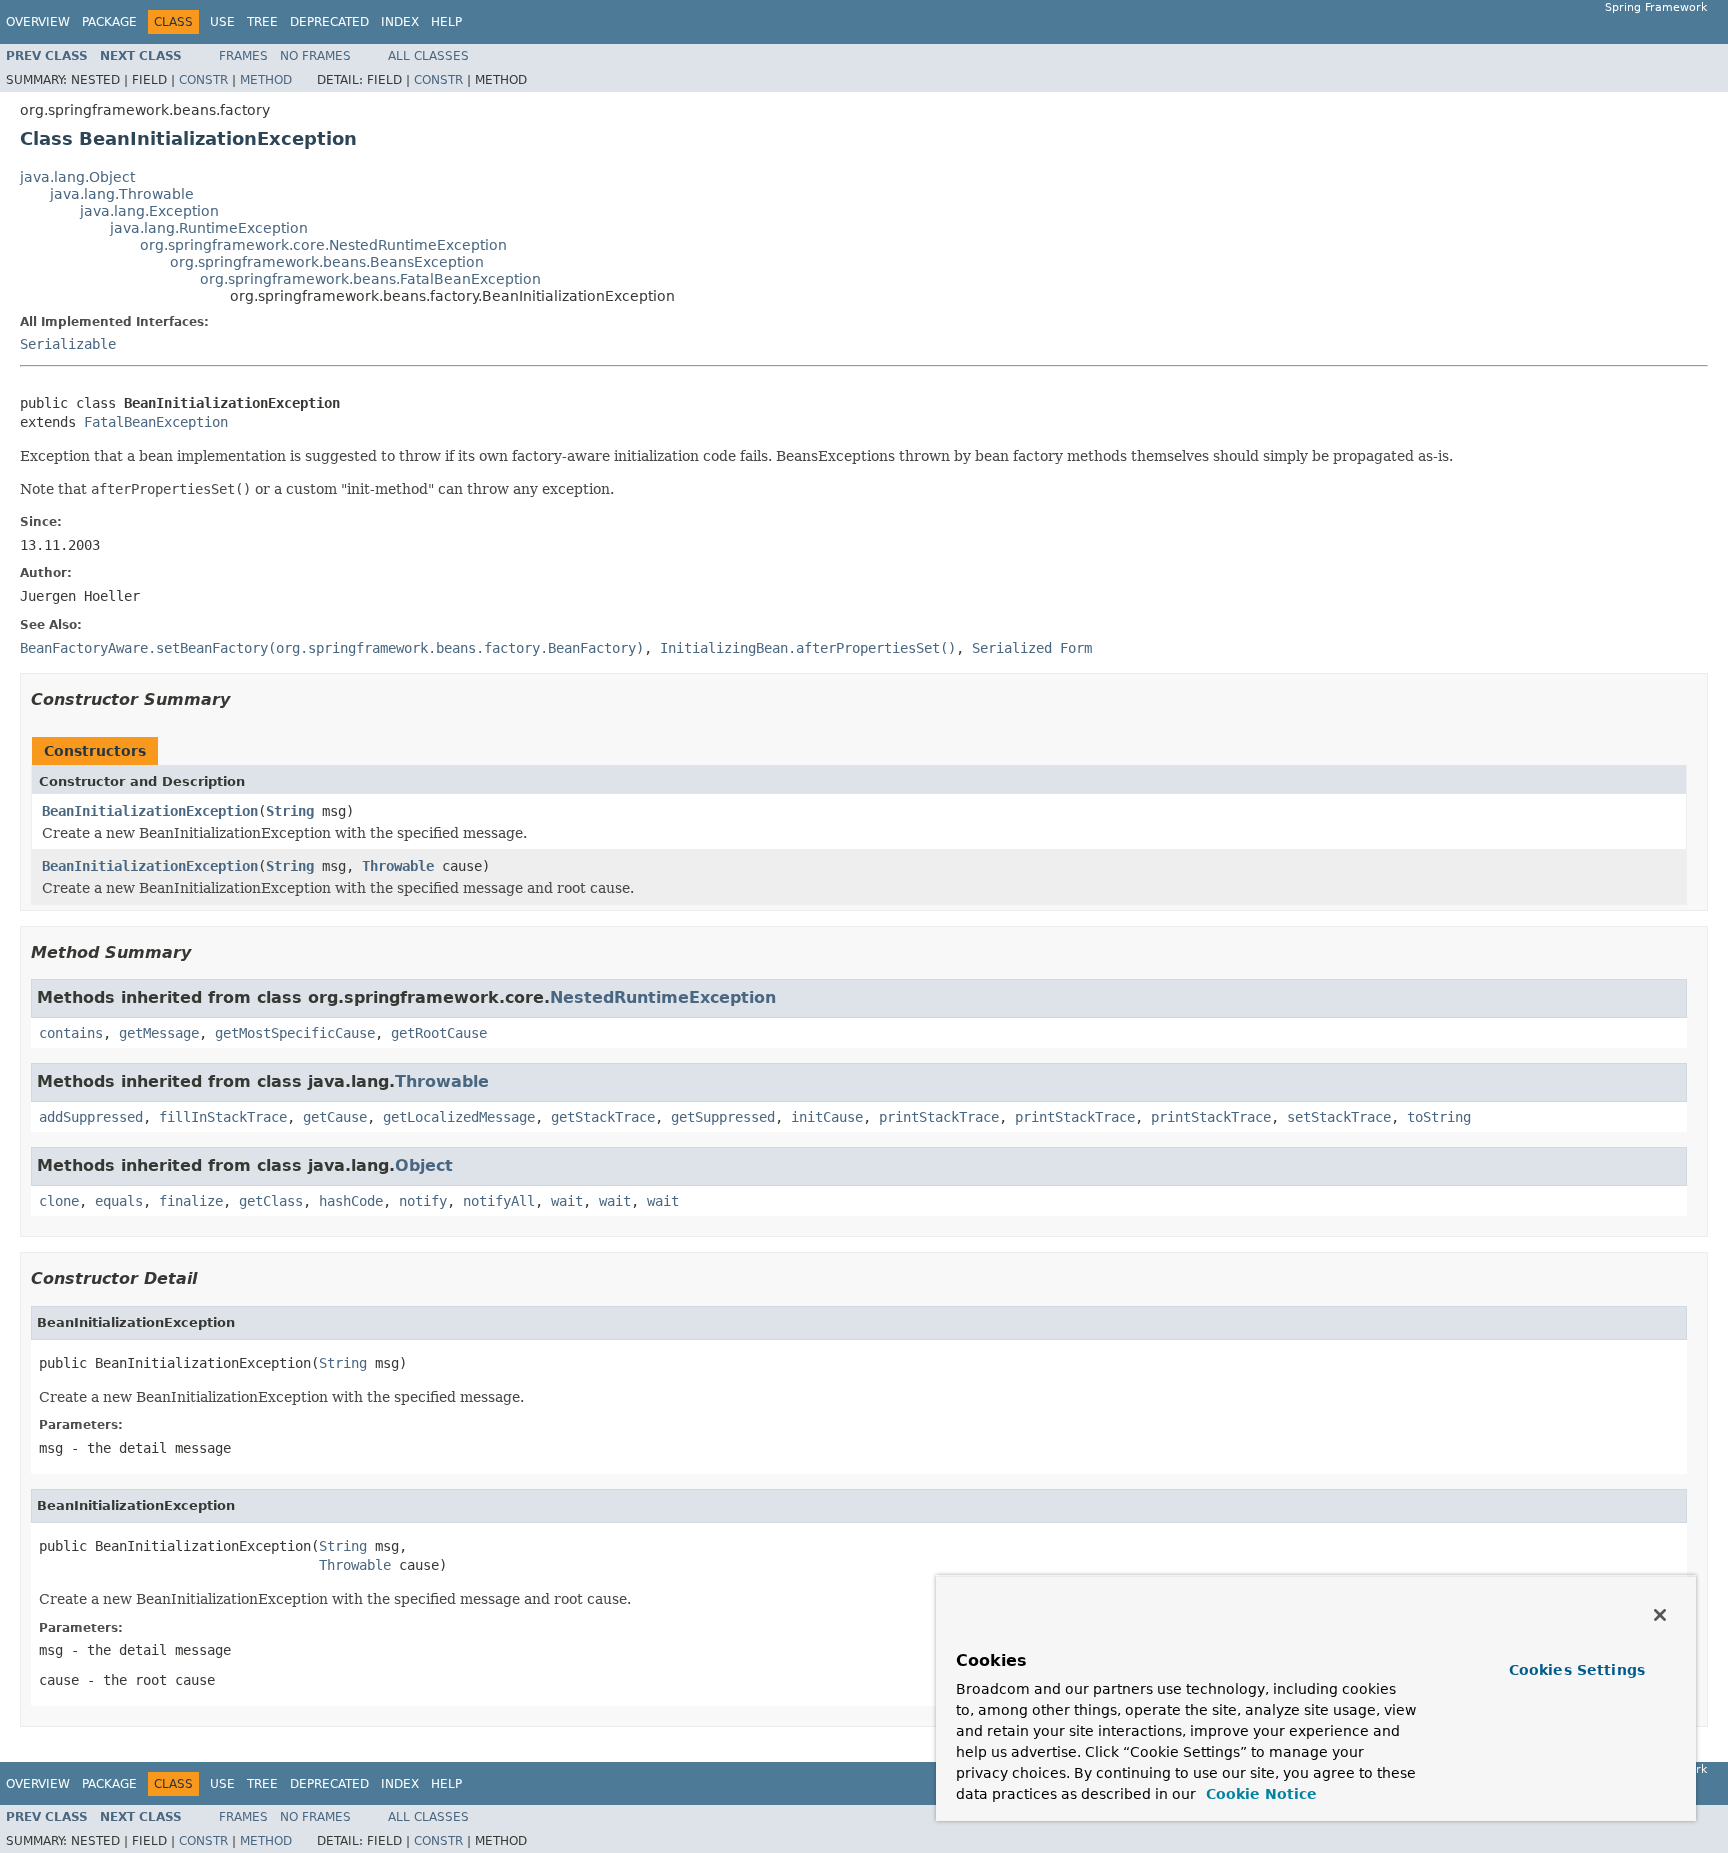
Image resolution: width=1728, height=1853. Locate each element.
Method (266, 80)
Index (400, 22)
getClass (271, 1201)
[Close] (1660, 1615)
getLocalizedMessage (459, 1117)
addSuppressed (91, 1117)
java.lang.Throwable (122, 194)
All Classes (428, 56)
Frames (243, 56)
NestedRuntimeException (663, 997)
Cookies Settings (1577, 1670)
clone (59, 1201)
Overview (38, 22)
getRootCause (439, 1033)
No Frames (315, 56)
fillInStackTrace (223, 1117)
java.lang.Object (77, 177)
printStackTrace (939, 1117)
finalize (191, 1201)
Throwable (398, 866)
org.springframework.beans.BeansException (327, 262)
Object (424, 1165)
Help (446, 22)
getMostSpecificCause (295, 1033)
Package (109, 22)
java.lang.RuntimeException (209, 228)
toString (1439, 1117)
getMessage (159, 1033)
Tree (262, 22)
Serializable (68, 344)
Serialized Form (1032, 648)
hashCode (351, 1201)
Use (222, 22)
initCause (827, 1117)
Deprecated (329, 22)
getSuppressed (723, 1117)
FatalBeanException (156, 422)
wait (567, 1201)
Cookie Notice (1259, 1794)
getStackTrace (603, 1117)
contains (71, 1033)
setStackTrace (1339, 1117)
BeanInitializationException (150, 811)
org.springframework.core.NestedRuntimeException (323, 245)
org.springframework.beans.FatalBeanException (370, 279)
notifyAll (499, 1201)
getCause (335, 1117)
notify (423, 1201)
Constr (203, 80)
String (290, 811)
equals (119, 1201)
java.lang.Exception (149, 211)
